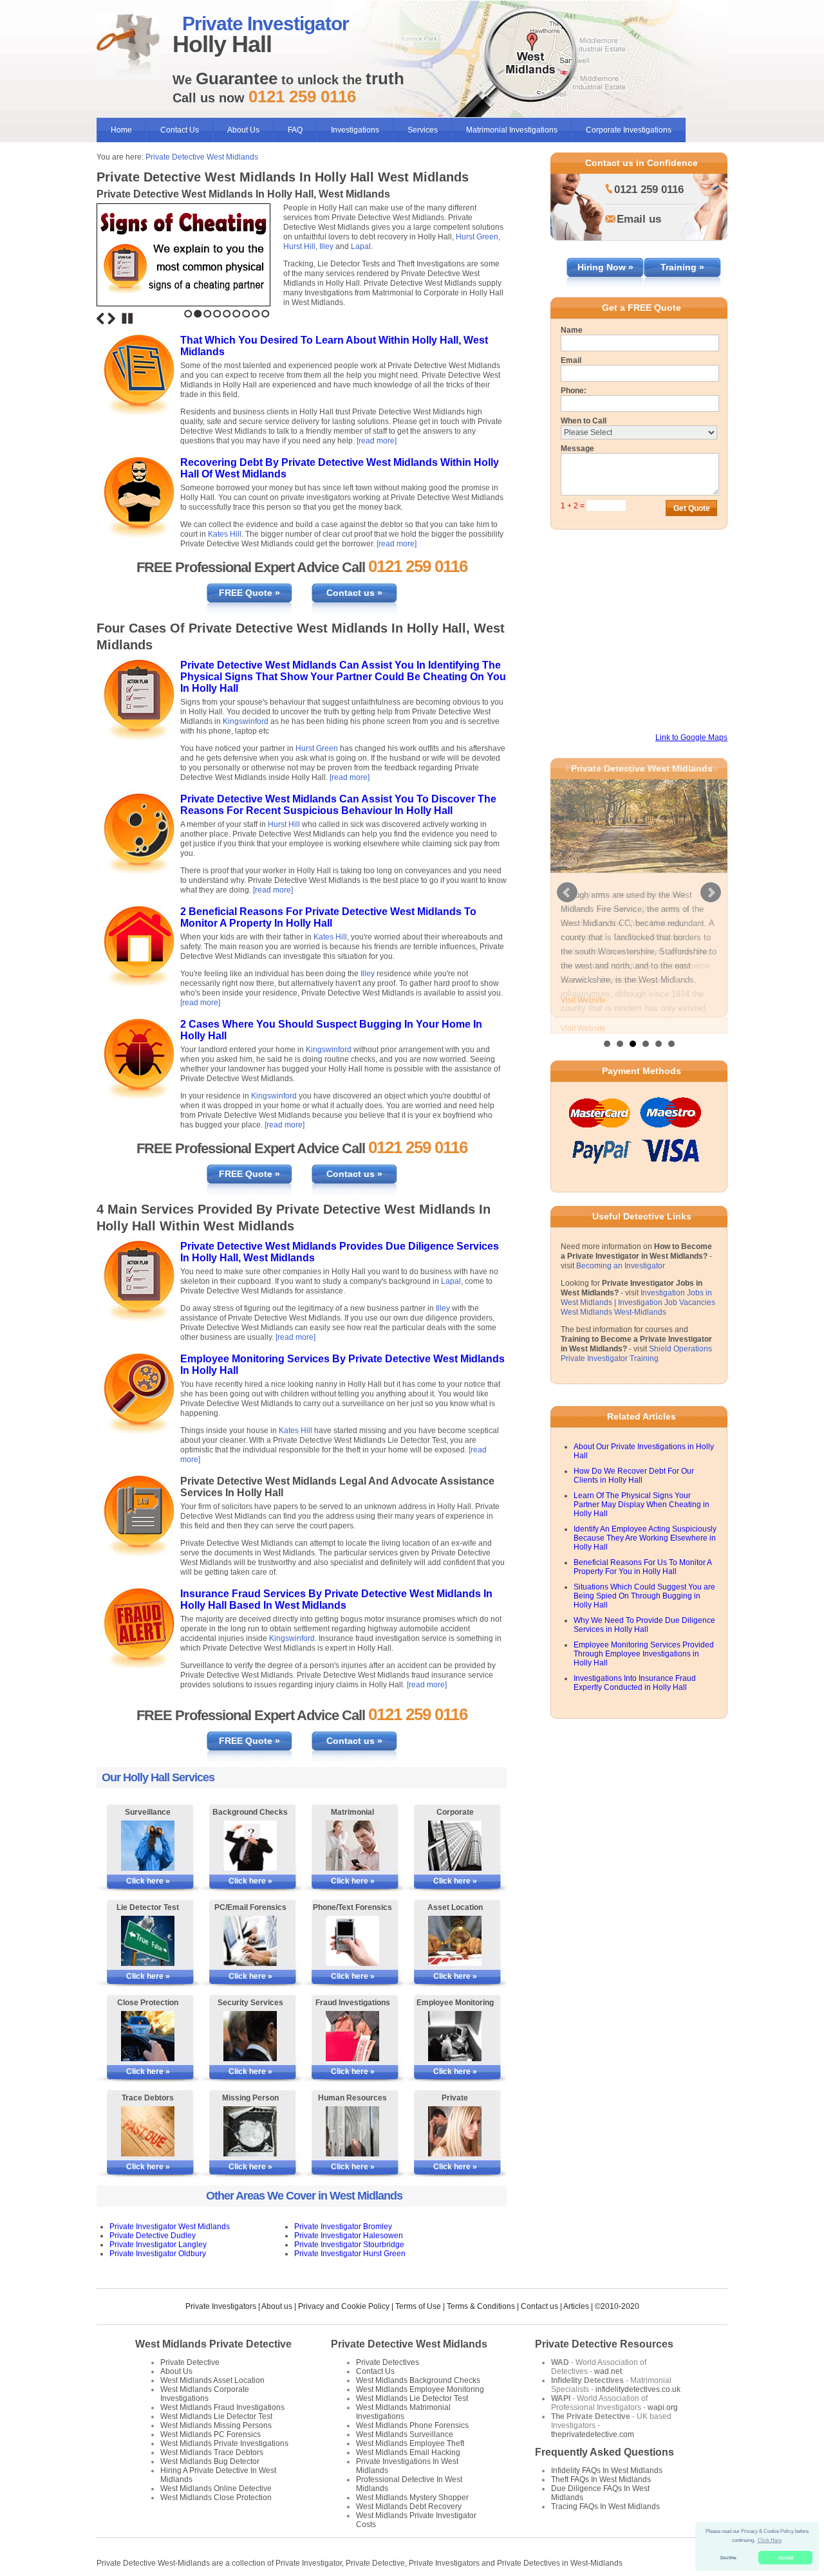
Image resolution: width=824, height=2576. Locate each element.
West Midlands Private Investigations (224, 2443)
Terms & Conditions (481, 2306)
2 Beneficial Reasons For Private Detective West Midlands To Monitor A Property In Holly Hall (328, 917)
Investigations (355, 130)
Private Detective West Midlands (202, 157)
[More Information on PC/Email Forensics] (250, 1941)
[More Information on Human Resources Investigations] (352, 2131)
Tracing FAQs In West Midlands (605, 2507)
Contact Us (180, 130)
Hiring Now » (605, 267)
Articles (576, 2306)
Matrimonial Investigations (512, 130)
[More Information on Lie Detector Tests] (148, 1941)
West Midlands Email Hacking (408, 2452)
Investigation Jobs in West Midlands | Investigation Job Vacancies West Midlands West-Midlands (638, 1290)
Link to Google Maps (691, 737)
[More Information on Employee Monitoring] (455, 2036)
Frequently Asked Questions (604, 2452)
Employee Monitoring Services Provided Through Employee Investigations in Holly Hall (644, 1642)
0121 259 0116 (649, 190)
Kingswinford (246, 721)
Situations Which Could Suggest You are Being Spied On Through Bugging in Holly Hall (644, 1584)
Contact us (539, 2306)
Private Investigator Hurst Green (350, 2254)
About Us (243, 130)
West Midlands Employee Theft (410, 2443)
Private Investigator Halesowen (349, 2236)
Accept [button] (786, 2558)
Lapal (361, 246)
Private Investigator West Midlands (170, 2227)
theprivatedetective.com (593, 2434)
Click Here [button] (770, 2540)
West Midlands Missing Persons (216, 2425)
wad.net (608, 2371)
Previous (100, 319)
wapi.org (663, 2407)
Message (577, 449)
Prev (567, 887)
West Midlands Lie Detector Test (216, 2416)
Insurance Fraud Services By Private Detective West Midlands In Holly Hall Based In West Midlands (336, 1599)
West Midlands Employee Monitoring (420, 2389)
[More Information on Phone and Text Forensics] (352, 1941)
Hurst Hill (299, 246)
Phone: (574, 391)
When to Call (584, 421)
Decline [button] (728, 2558)
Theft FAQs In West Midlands (601, 2479)
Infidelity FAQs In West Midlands (607, 2470)
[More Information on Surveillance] (148, 1846)
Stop (127, 319)
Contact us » (354, 593)
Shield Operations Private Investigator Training (636, 1341)
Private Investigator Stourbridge (349, 2245)
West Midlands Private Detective (213, 2344)
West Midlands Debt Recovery (409, 2507)
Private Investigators (221, 2306)
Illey (326, 246)
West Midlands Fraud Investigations (222, 2407)
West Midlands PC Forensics (211, 2434)
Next (111, 319)
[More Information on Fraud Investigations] (352, 2036)
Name (572, 330)
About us (277, 2306)
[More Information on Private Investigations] (455, 2131)
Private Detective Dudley (153, 2236)
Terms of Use (418, 2306)
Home (121, 130)
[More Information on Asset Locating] (455, 1941)
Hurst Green (477, 237)
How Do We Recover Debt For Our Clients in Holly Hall (634, 1463)
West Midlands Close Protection (216, 2497)
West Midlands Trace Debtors (212, 2452)
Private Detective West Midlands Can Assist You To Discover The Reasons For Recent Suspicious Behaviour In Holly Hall (338, 805)
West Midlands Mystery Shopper (412, 2497)
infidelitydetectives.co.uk (638, 2389)
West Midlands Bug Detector (210, 2461)
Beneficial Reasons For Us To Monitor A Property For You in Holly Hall (642, 1555)
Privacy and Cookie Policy (344, 2306)
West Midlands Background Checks (418, 2380)
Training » (682, 267)
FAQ (295, 130)
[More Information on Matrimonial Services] (352, 1846)
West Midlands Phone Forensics (412, 2425)
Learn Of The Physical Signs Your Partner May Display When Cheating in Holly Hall (641, 1492)
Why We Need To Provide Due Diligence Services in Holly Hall (644, 1613)
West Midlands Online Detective (216, 2488)
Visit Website (583, 1000)
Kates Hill (225, 534)
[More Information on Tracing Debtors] (148, 2131)
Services (423, 130)
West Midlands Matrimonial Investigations (403, 2412)
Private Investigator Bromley (343, 2227)
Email (571, 360)
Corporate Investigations (629, 130)
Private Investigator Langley (158, 2245)
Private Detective (190, 2362)
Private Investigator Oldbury (158, 2254)
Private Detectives (388, 2362)
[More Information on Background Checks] (250, 1846)
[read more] (377, 441)
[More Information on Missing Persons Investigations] (250, 2131)
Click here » (148, 1881)
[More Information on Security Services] (250, 2036)
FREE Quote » (249, 593)
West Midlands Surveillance (405, 2434)
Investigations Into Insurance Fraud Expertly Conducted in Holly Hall (635, 1671)
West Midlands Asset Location (212, 2380)
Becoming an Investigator (621, 1254)
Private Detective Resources (604, 2344)
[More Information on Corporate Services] (455, 1846)
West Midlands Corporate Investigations (205, 2394)
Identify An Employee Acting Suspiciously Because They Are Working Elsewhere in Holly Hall (645, 1526)
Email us (639, 219)
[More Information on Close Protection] (148, 2036)
